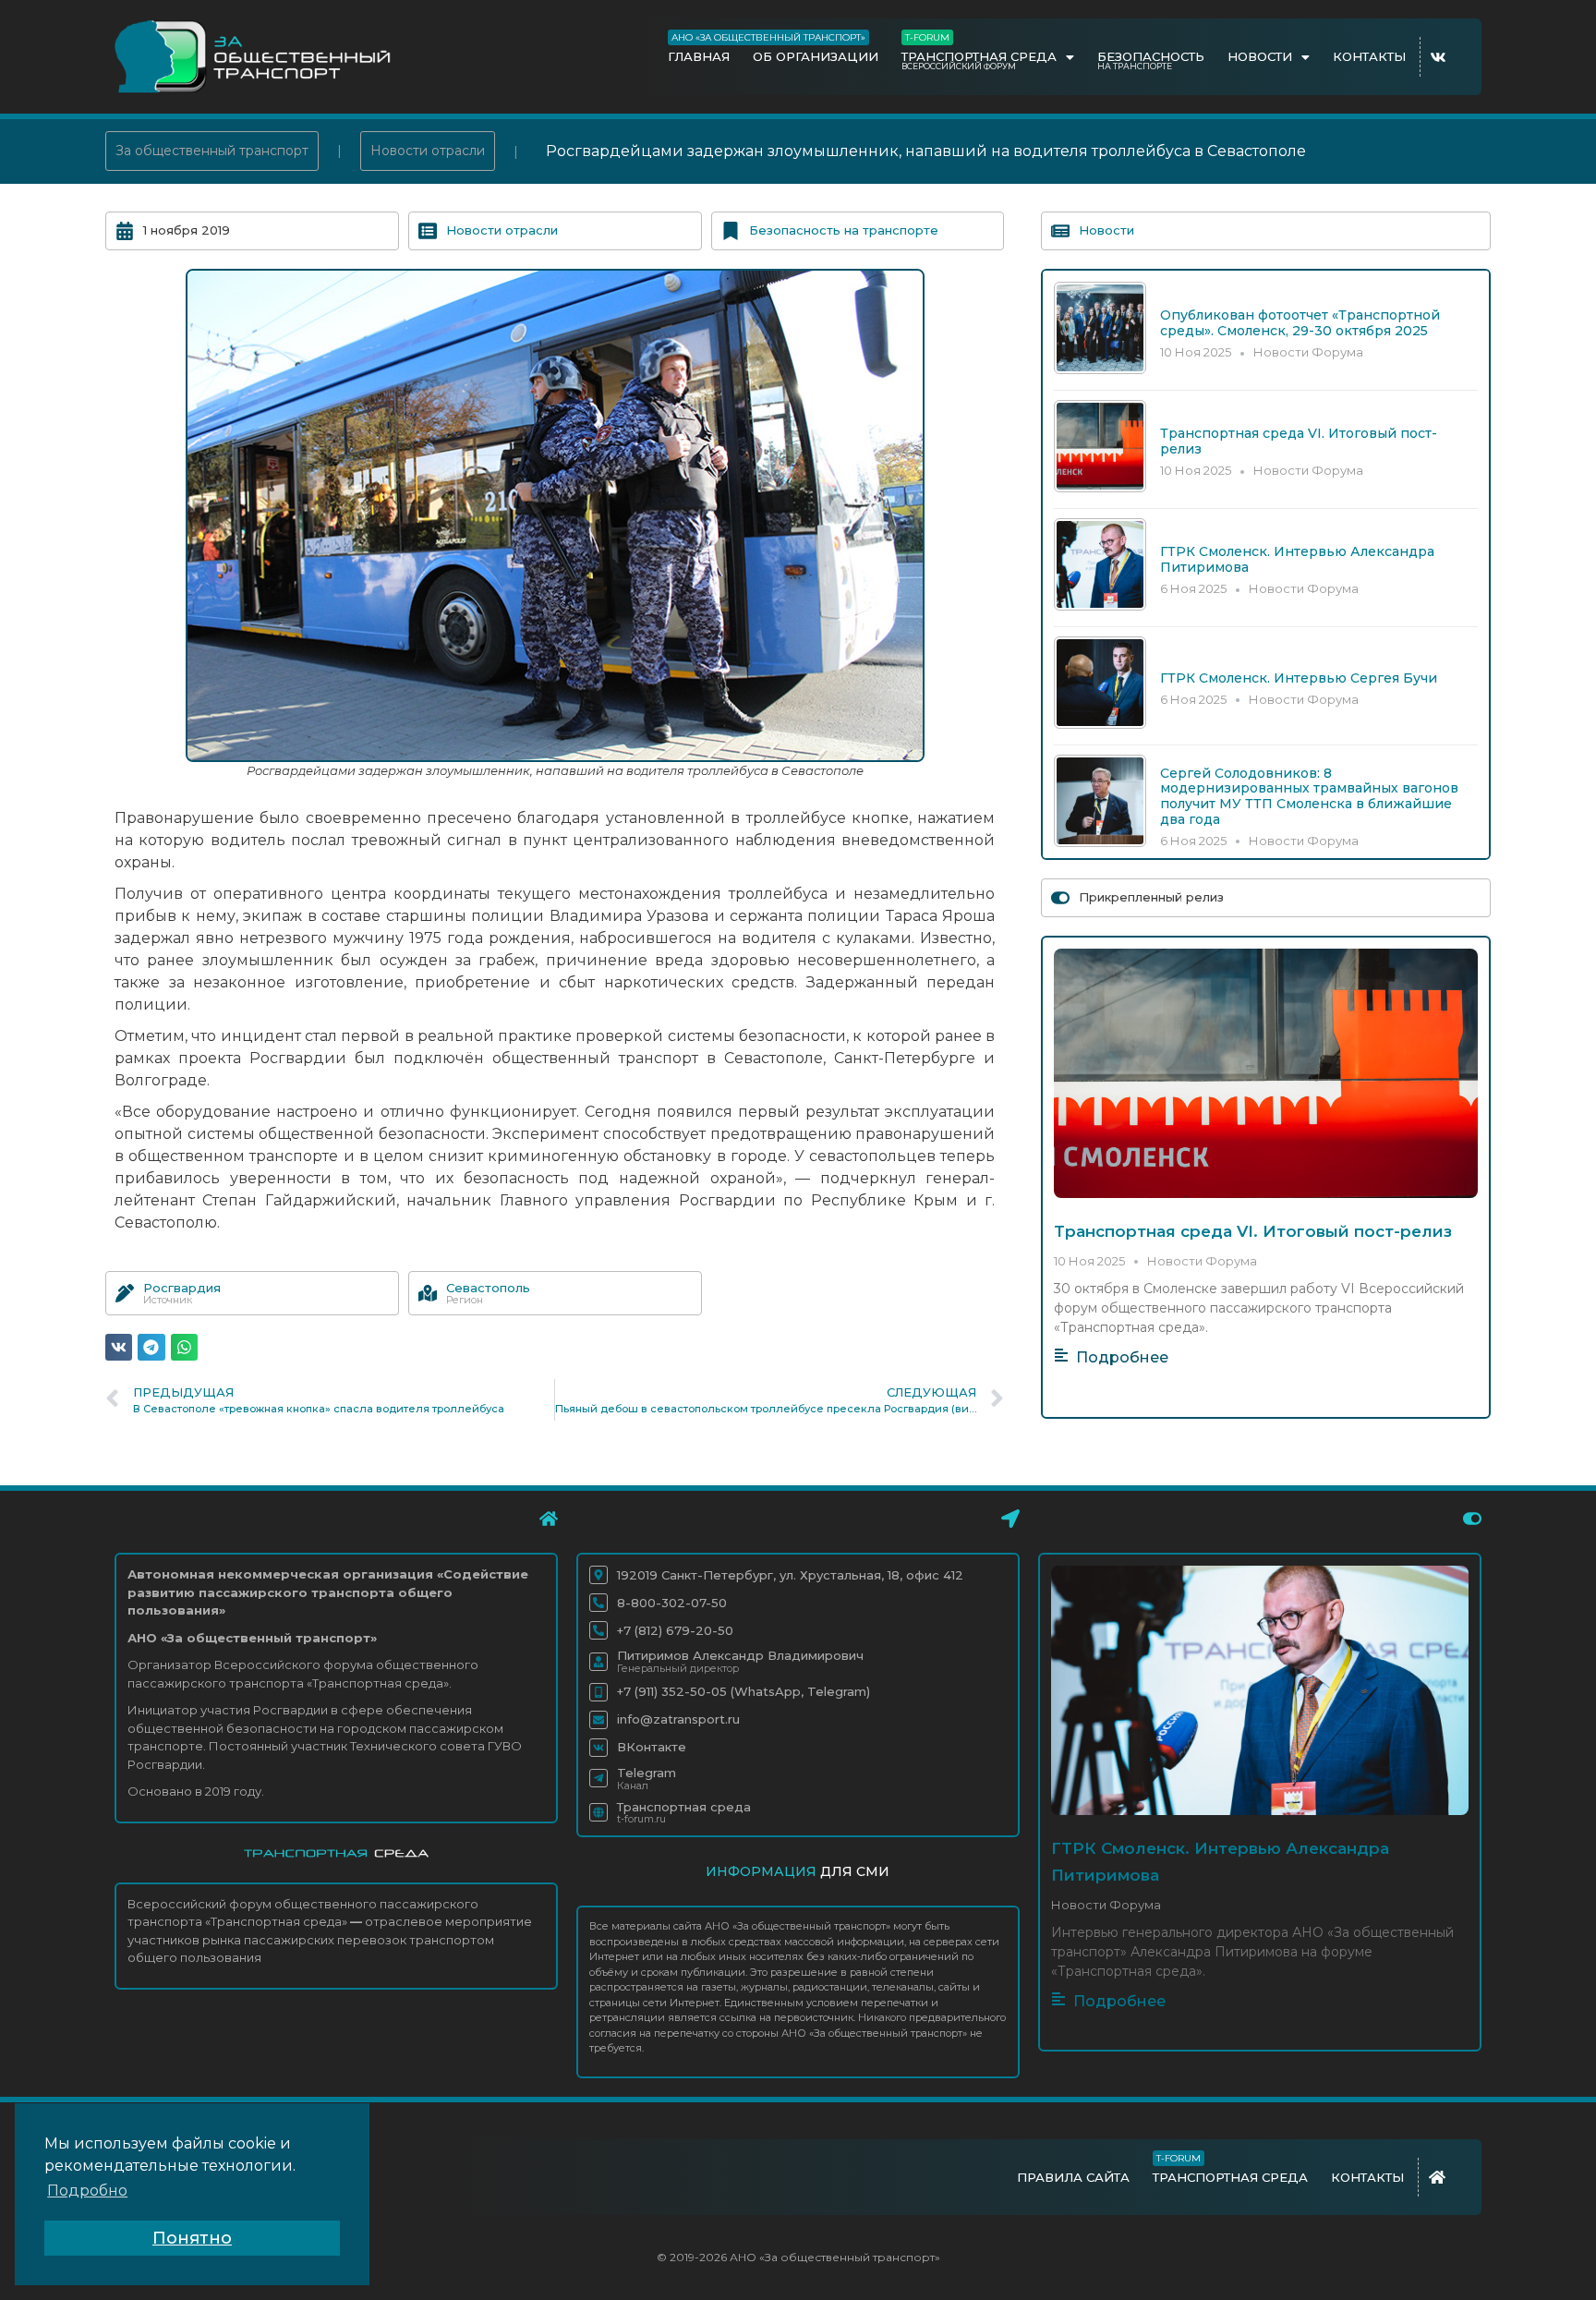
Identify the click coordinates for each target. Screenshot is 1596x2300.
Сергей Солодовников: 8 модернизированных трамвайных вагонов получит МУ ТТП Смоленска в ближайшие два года (1309, 796)
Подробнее (1122, 1357)
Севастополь (488, 1288)
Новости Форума (1308, 352)
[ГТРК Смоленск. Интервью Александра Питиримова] (1100, 605)
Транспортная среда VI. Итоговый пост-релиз (1299, 441)
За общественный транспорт (212, 151)
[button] (119, 1347)
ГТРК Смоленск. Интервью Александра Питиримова (1297, 559)
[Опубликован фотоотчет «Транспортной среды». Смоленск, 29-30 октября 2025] (1100, 369)
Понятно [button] (192, 2238)
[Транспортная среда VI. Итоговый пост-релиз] (1100, 487)
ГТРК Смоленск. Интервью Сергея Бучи (1299, 678)
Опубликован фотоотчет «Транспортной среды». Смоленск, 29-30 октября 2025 (1300, 323)
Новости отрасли (428, 151)
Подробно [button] (87, 2191)
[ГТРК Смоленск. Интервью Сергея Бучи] (1100, 724)
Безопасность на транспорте (844, 230)
